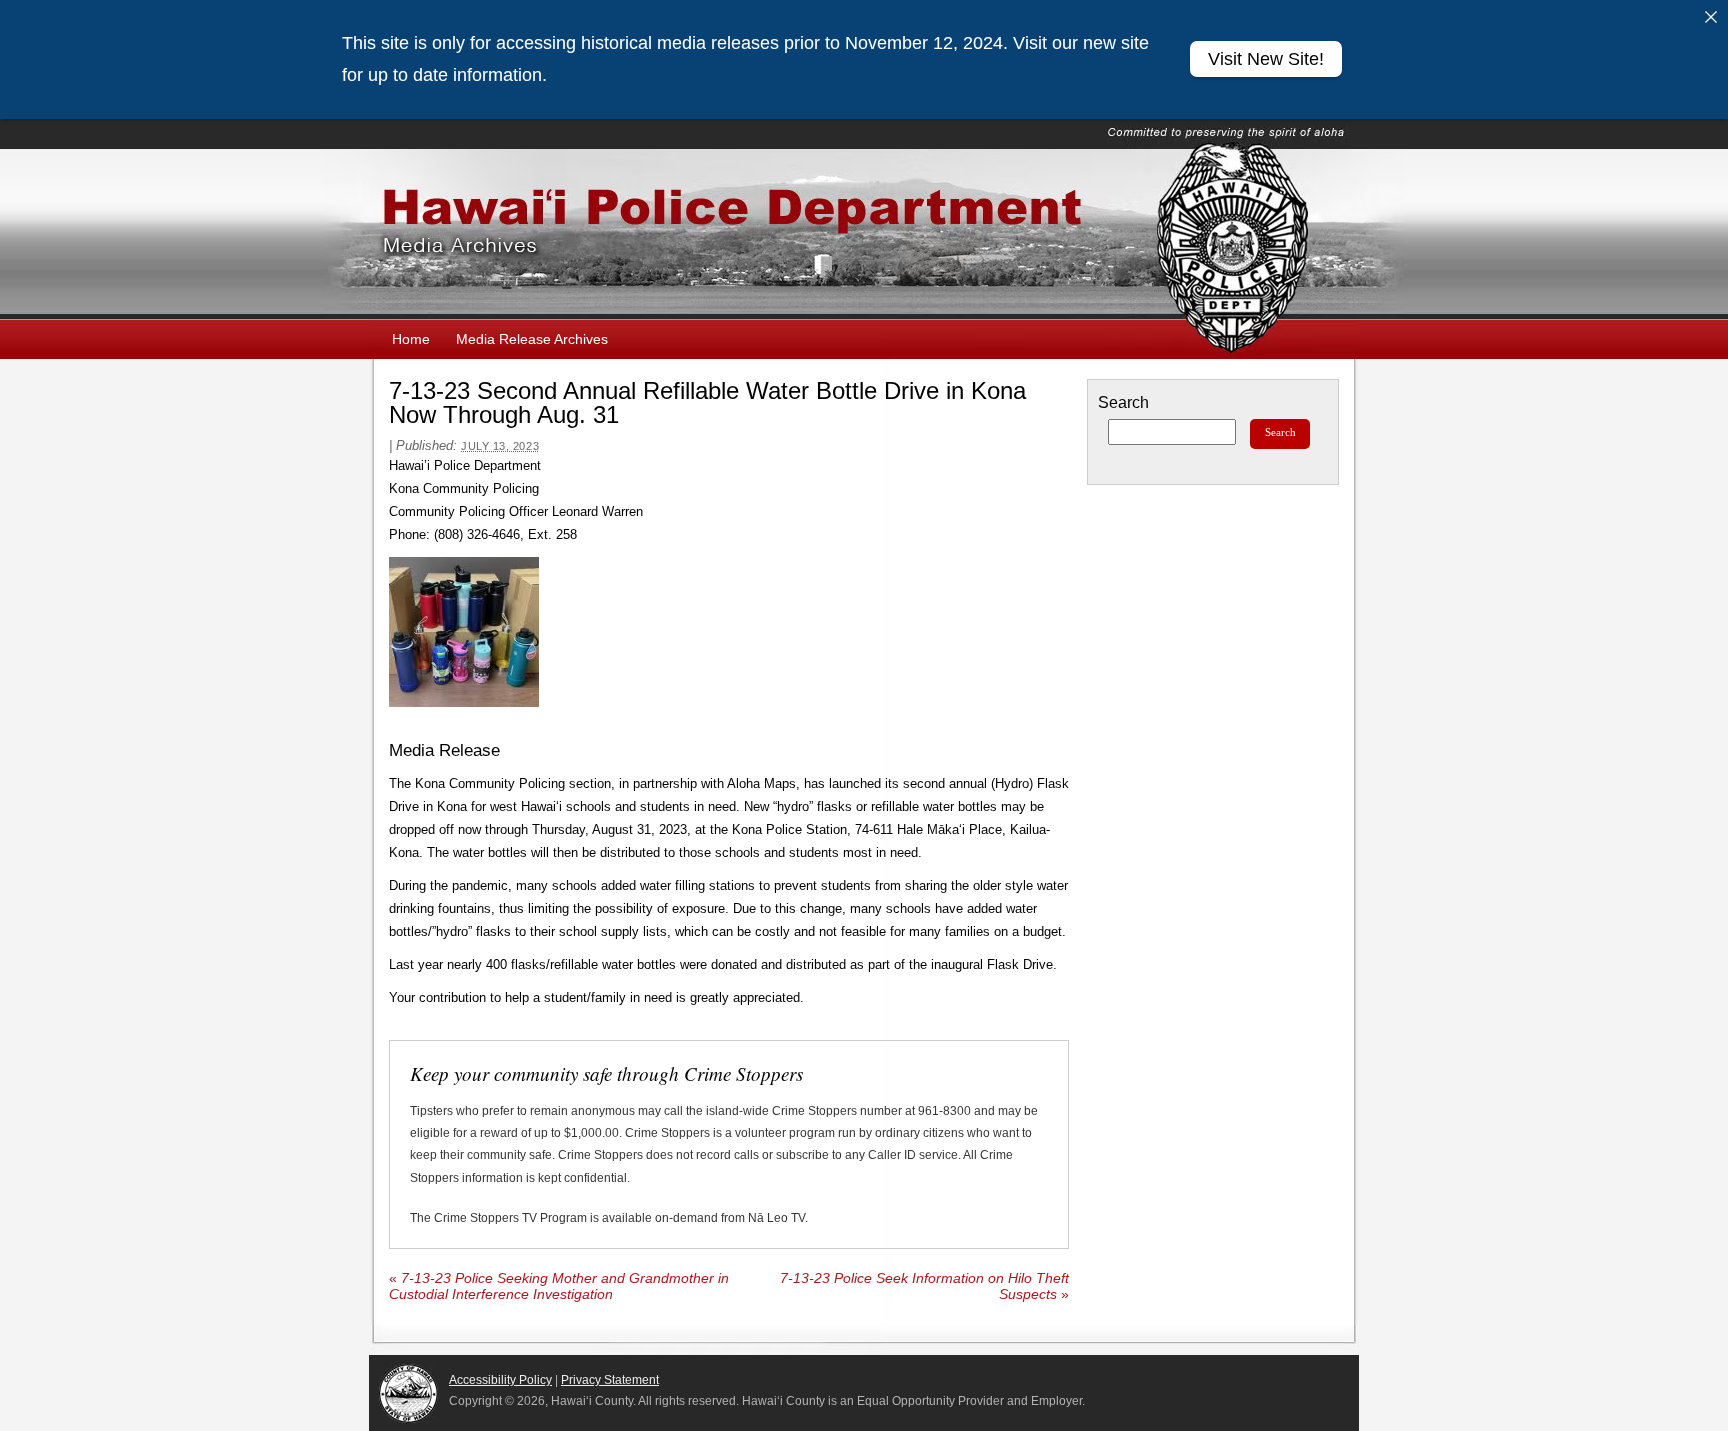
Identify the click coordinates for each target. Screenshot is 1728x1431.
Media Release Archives (532, 339)
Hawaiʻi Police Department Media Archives (864, 234)
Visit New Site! (1266, 59)
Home (411, 339)
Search (1123, 402)
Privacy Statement (610, 1380)
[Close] (1711, 17)
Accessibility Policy (500, 1380)
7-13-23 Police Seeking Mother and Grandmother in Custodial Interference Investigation (559, 1286)
